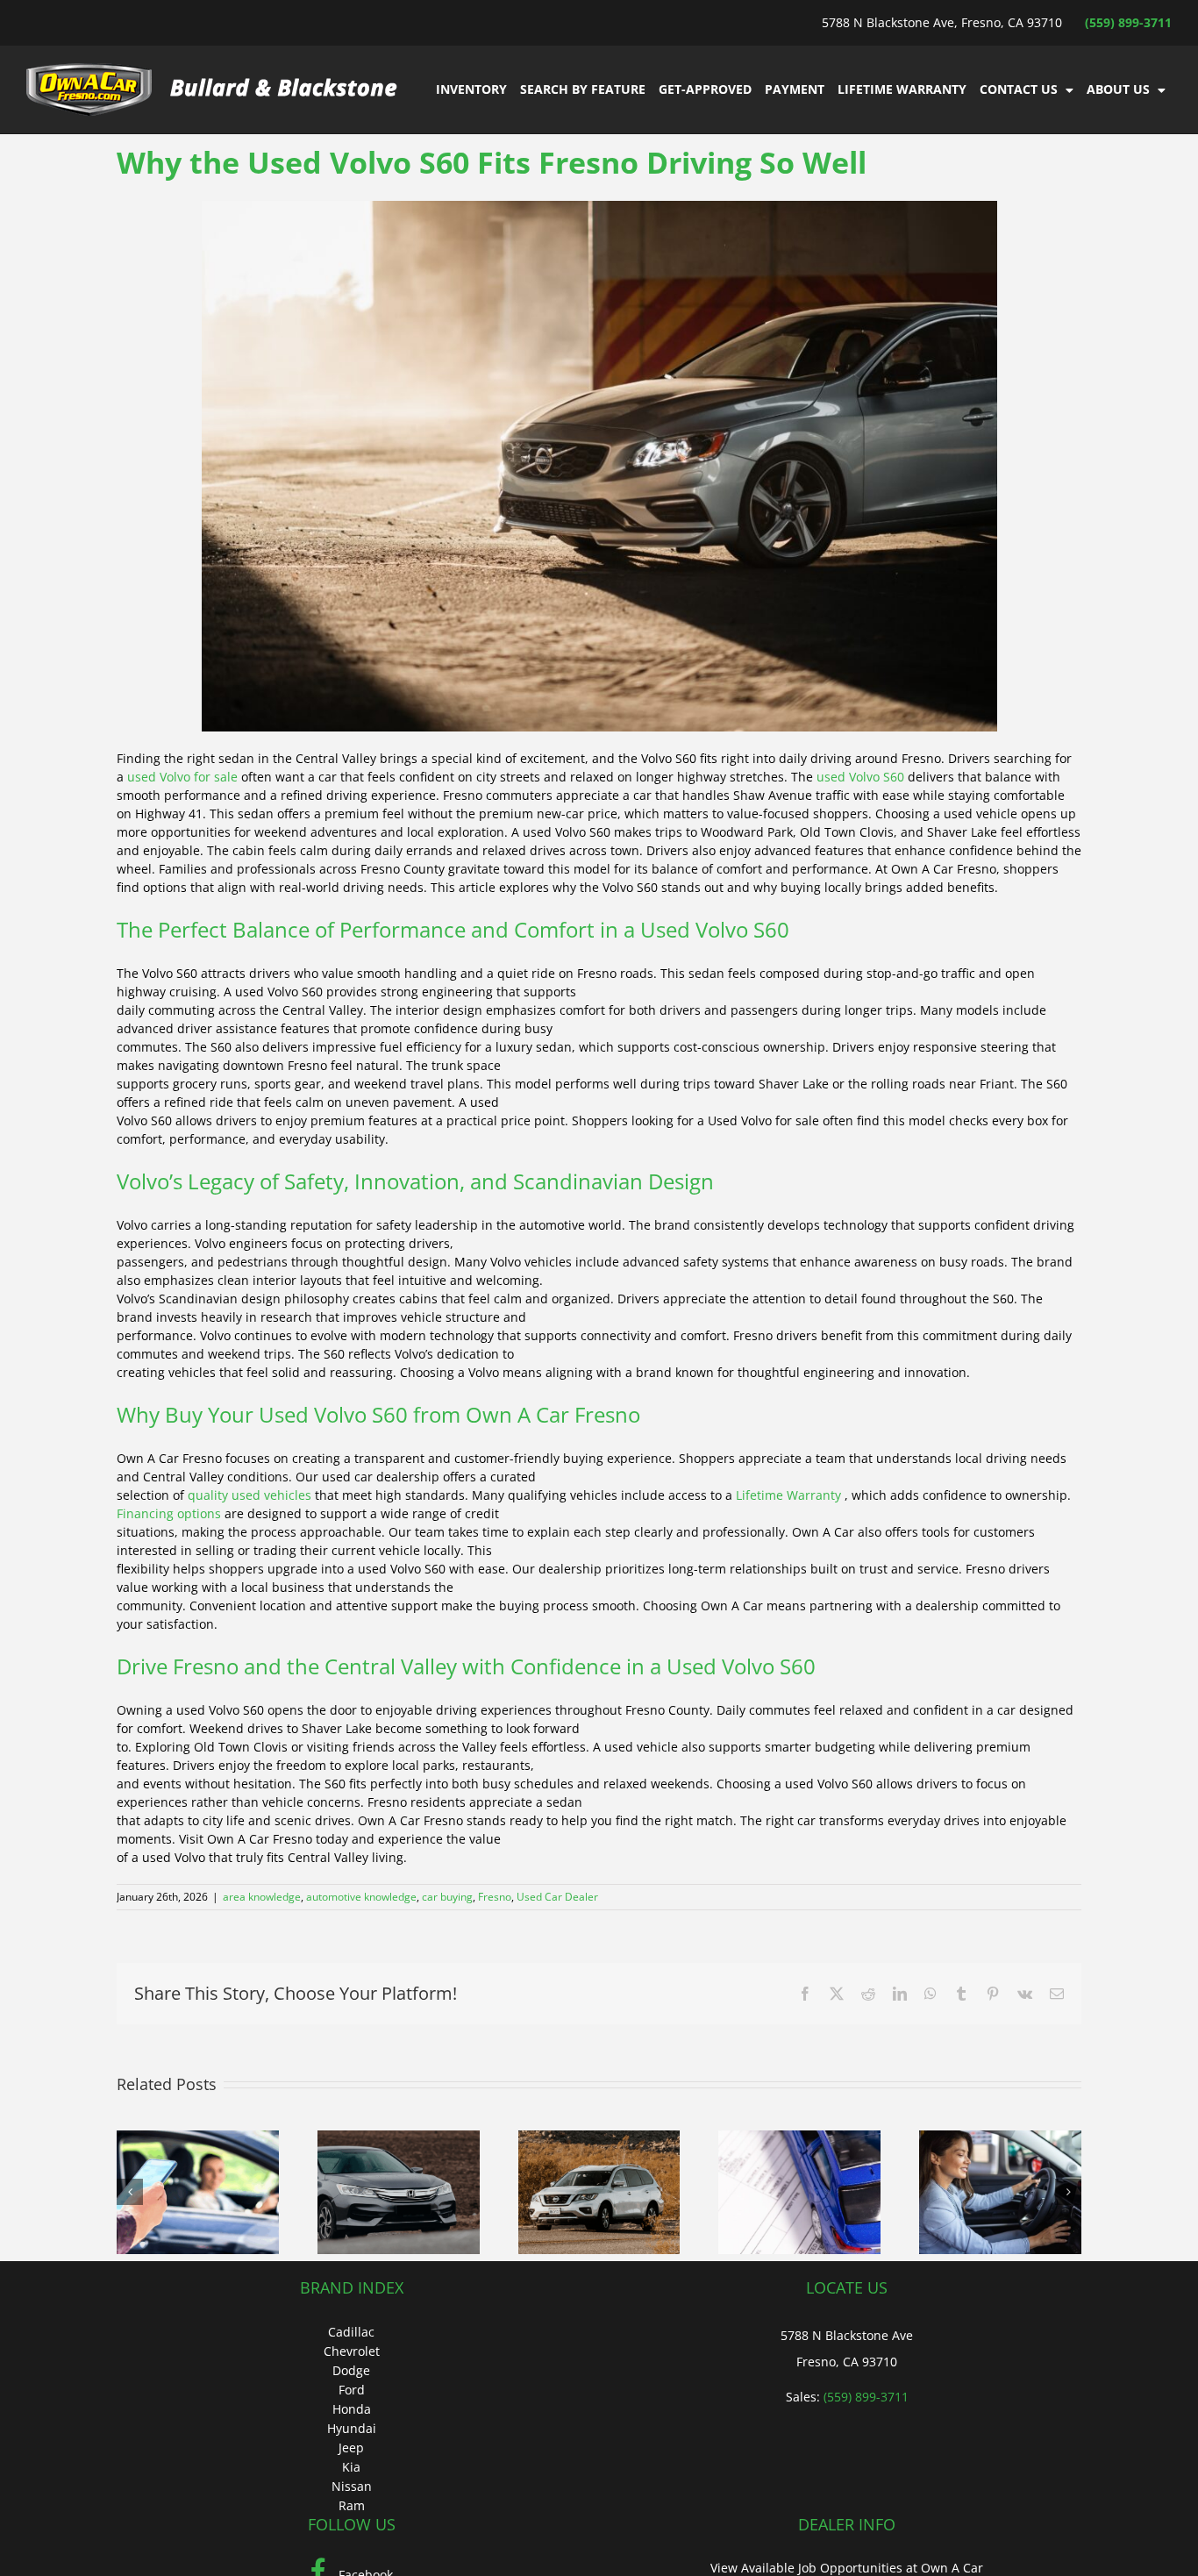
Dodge (351, 2370)
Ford (352, 2390)
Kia (351, 2467)
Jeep (351, 2448)
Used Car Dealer (557, 1897)
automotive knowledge (361, 1897)
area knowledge (262, 1897)
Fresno (495, 1897)
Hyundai (352, 2428)
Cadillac (351, 2332)
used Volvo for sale (182, 777)
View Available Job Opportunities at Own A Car (847, 2568)
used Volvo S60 (860, 777)
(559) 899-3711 (1128, 22)
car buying (447, 1897)
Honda (352, 2409)
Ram (352, 2505)
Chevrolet (352, 2351)
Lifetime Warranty (790, 1495)
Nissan (352, 2486)
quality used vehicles (250, 1495)
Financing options (169, 1513)
